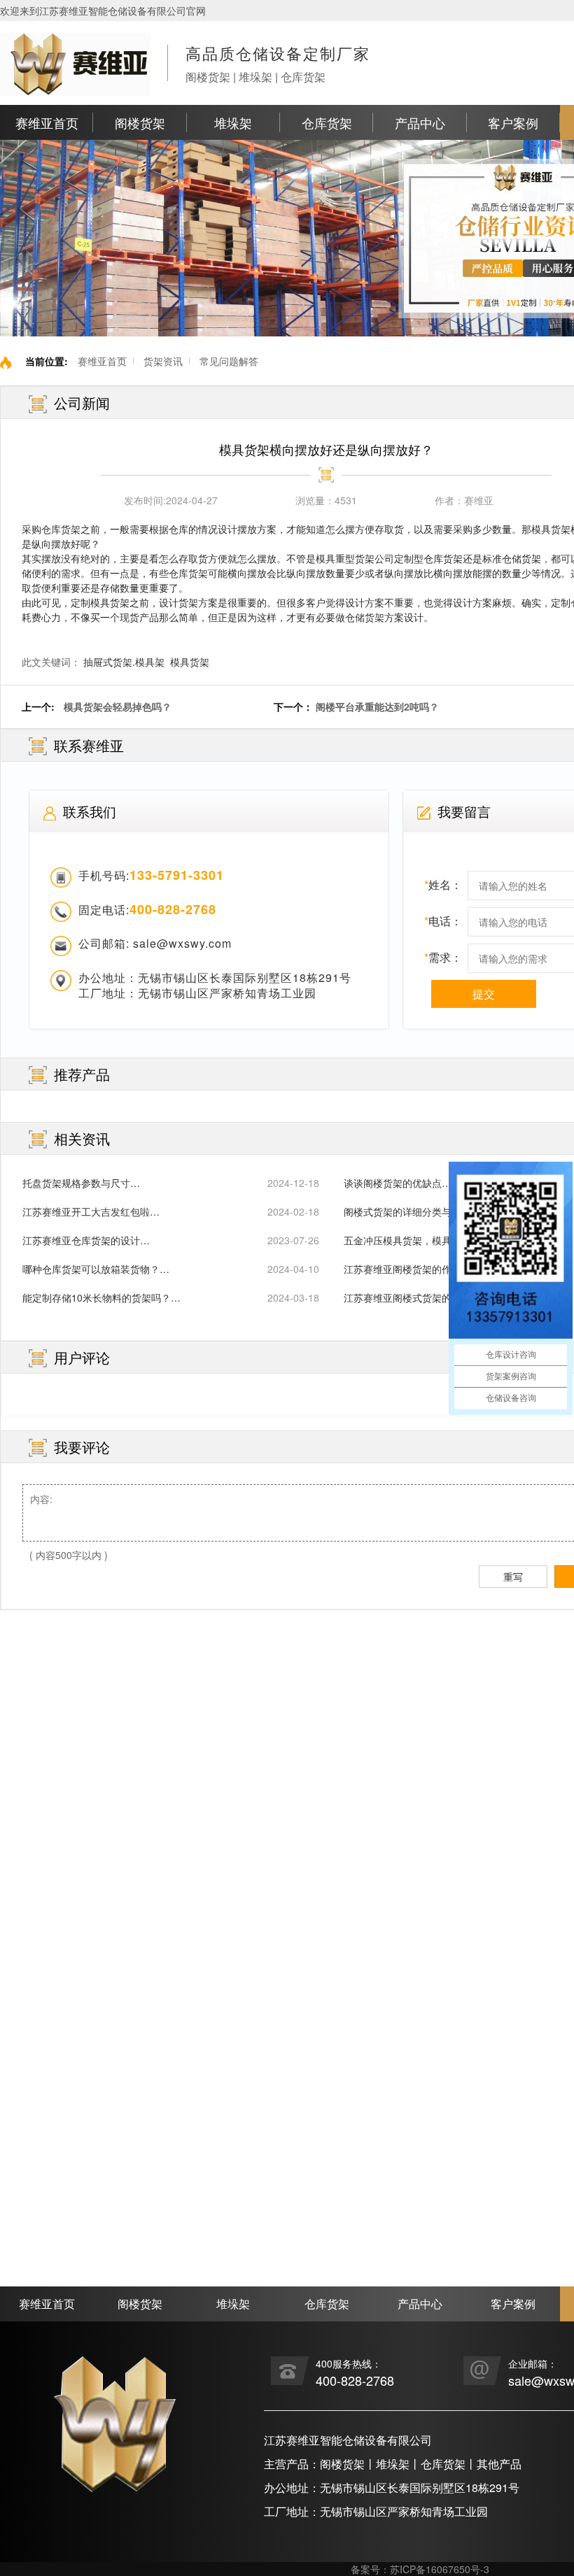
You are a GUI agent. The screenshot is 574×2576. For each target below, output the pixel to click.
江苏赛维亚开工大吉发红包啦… (91, 1211)
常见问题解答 (229, 361)
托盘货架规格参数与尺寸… (81, 1183)
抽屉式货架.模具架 (124, 662)
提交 (484, 994)
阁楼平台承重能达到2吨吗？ (377, 706)
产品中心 (420, 122)
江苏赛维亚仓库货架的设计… (86, 1240)
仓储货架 (365, 617)
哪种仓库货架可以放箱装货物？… (96, 1269)
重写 (513, 1577)
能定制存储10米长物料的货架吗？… (101, 1297)
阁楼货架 (140, 122)
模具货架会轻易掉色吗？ (118, 706)
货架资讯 (163, 361)
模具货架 (190, 662)
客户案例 (513, 122)
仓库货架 (327, 122)
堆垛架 (233, 122)
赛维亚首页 (47, 122)
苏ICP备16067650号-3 (440, 2569)
